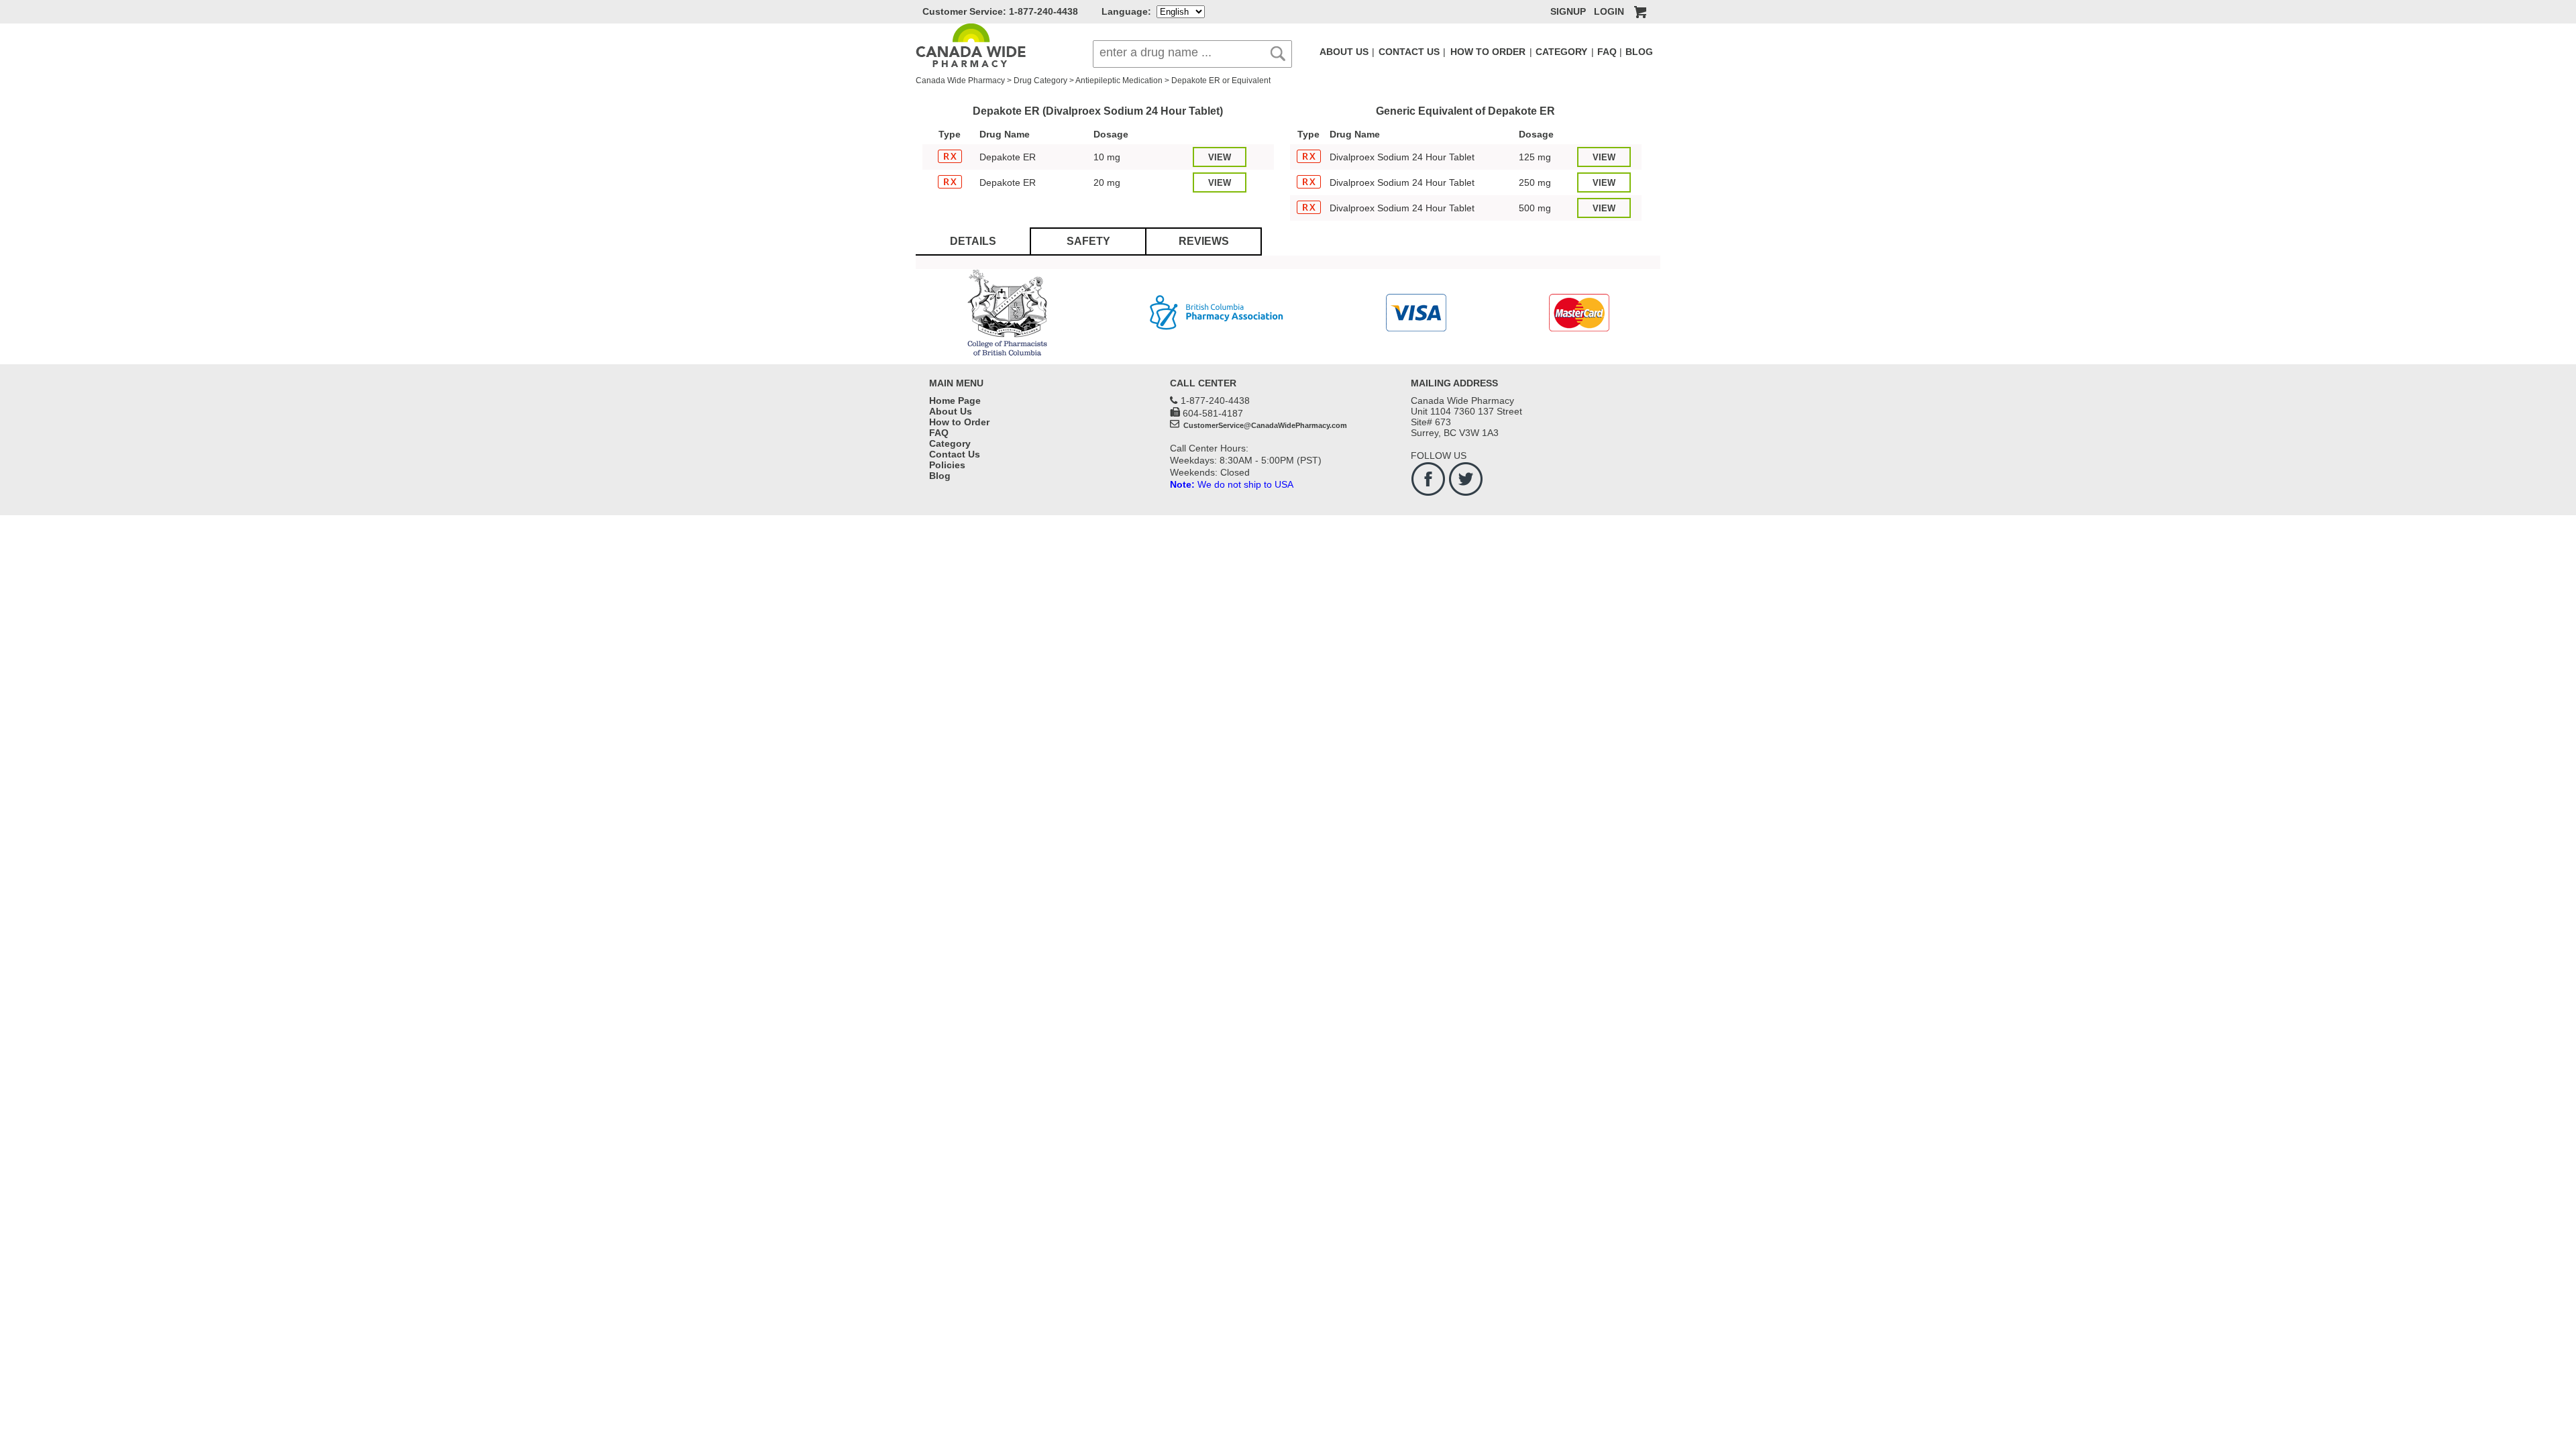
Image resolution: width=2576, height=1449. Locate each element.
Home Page (955, 400)
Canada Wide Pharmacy (960, 80)
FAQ (1607, 52)
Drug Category (1040, 80)
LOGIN (1609, 11)
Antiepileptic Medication (1119, 80)
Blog (940, 476)
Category (950, 443)
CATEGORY (1561, 52)
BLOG (1639, 52)
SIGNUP (1568, 11)
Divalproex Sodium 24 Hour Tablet (1402, 157)
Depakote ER (1008, 157)
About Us (951, 411)
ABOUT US (1344, 52)
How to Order (959, 422)
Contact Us (955, 454)
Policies (947, 465)
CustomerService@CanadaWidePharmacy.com (1264, 425)
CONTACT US (1409, 52)
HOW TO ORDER (1488, 52)
